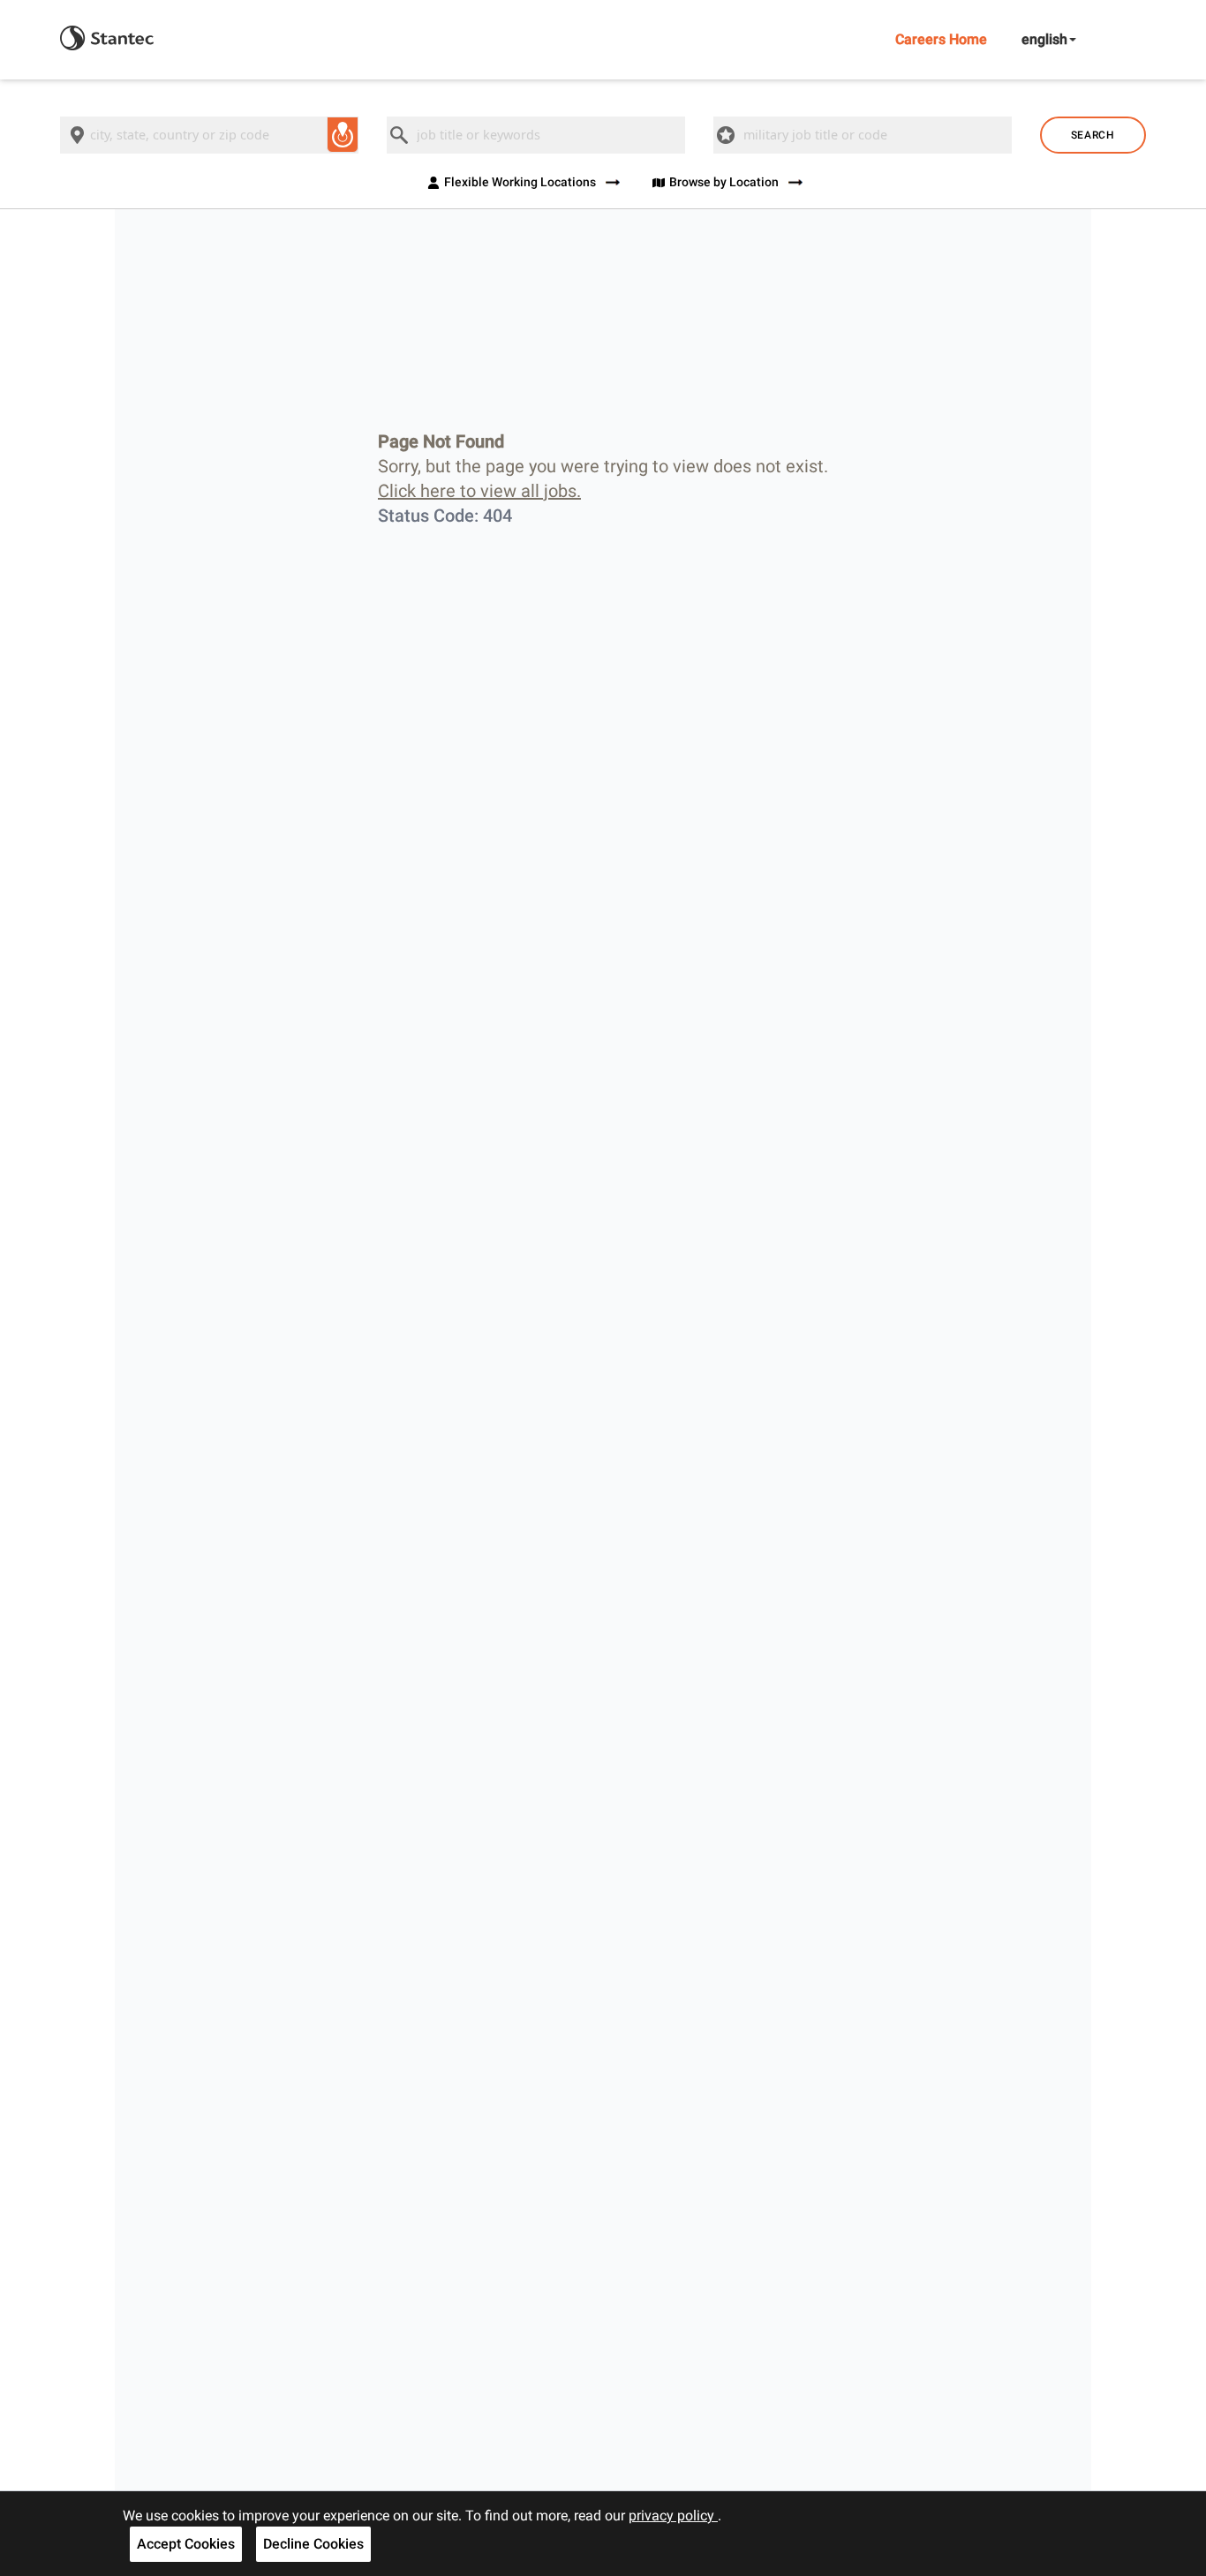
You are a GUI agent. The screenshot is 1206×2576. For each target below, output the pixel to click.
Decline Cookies (313, 2544)
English (1044, 39)
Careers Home (941, 39)
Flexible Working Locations (520, 182)
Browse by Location (724, 182)
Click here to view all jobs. (479, 491)
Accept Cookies (186, 2544)
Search (1093, 135)
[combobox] (209, 135)
